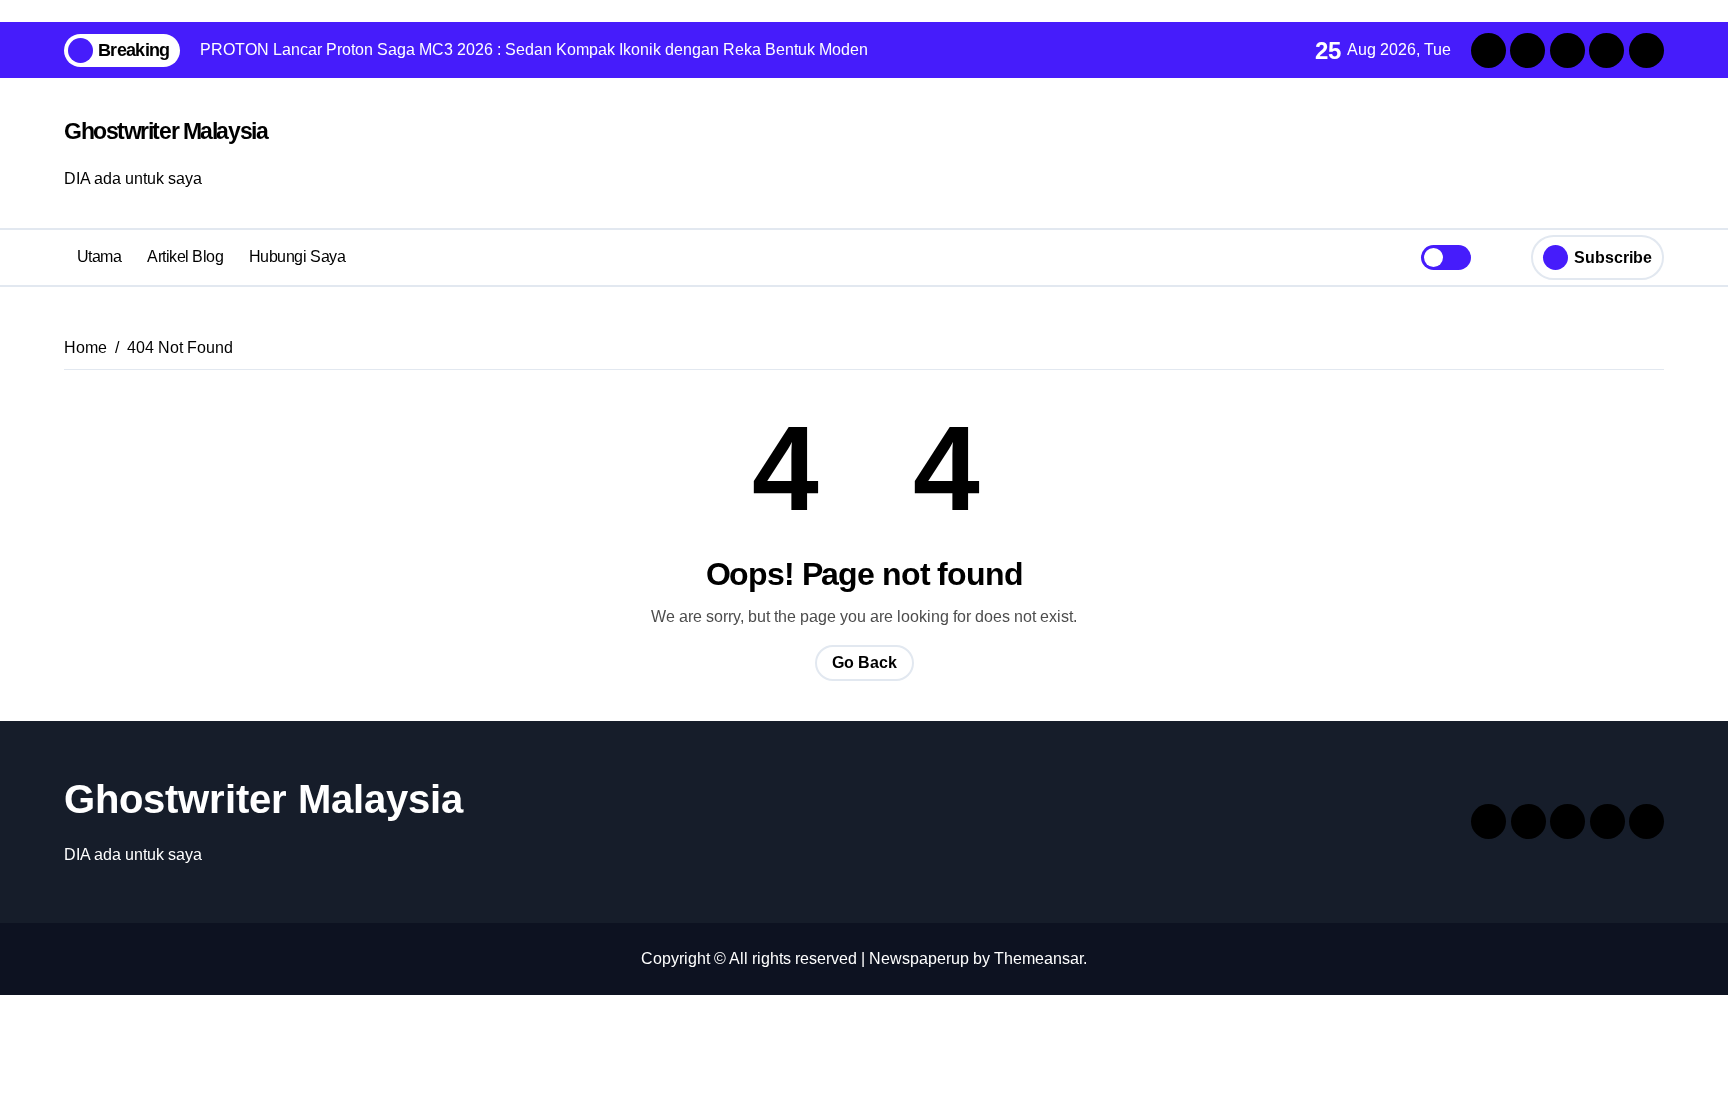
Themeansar (1038, 958)
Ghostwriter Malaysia (165, 131)
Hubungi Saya (297, 256)
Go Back (864, 662)
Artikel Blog (185, 256)
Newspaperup (919, 958)
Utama (99, 256)
